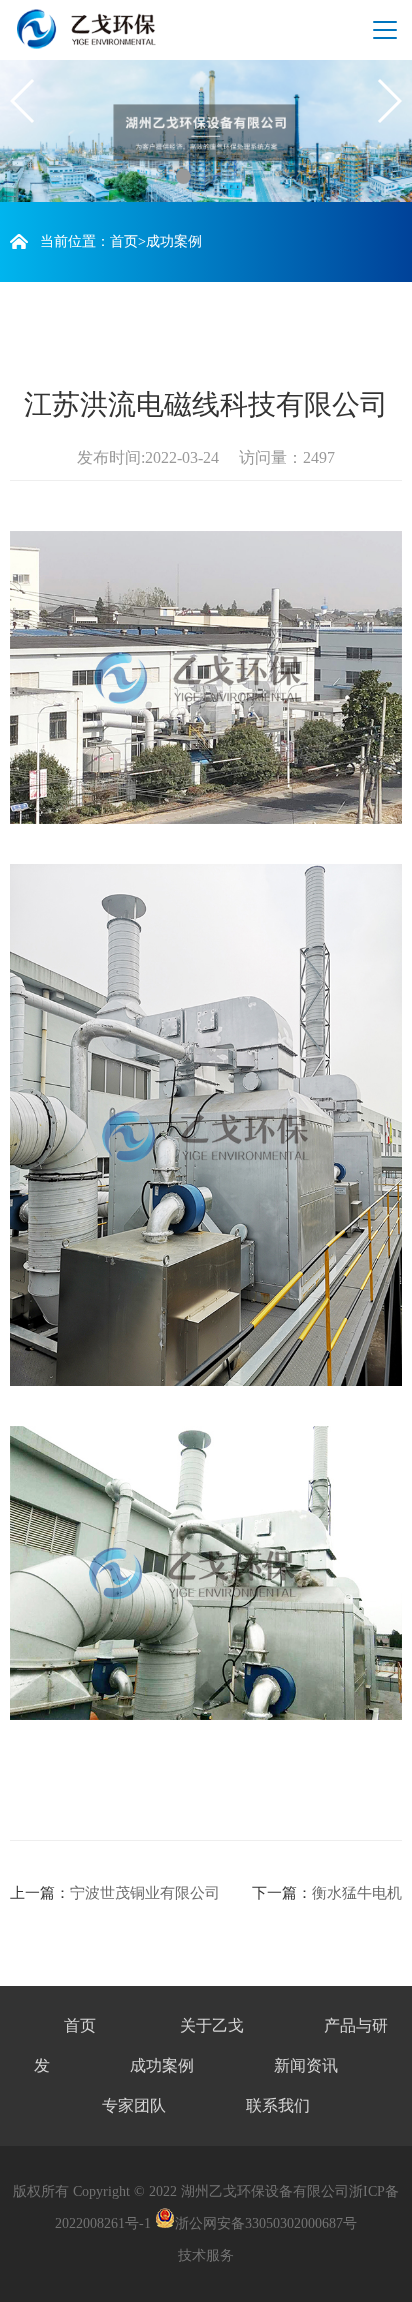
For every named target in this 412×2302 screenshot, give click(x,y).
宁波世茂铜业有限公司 (145, 1893)
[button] (183, 176)
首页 (124, 241)
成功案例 (174, 241)
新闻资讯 (306, 2065)
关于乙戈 (212, 2025)
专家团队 (134, 2105)
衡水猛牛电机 (357, 1893)
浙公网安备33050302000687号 (266, 2223)
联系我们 (278, 2105)
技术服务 (206, 2255)
